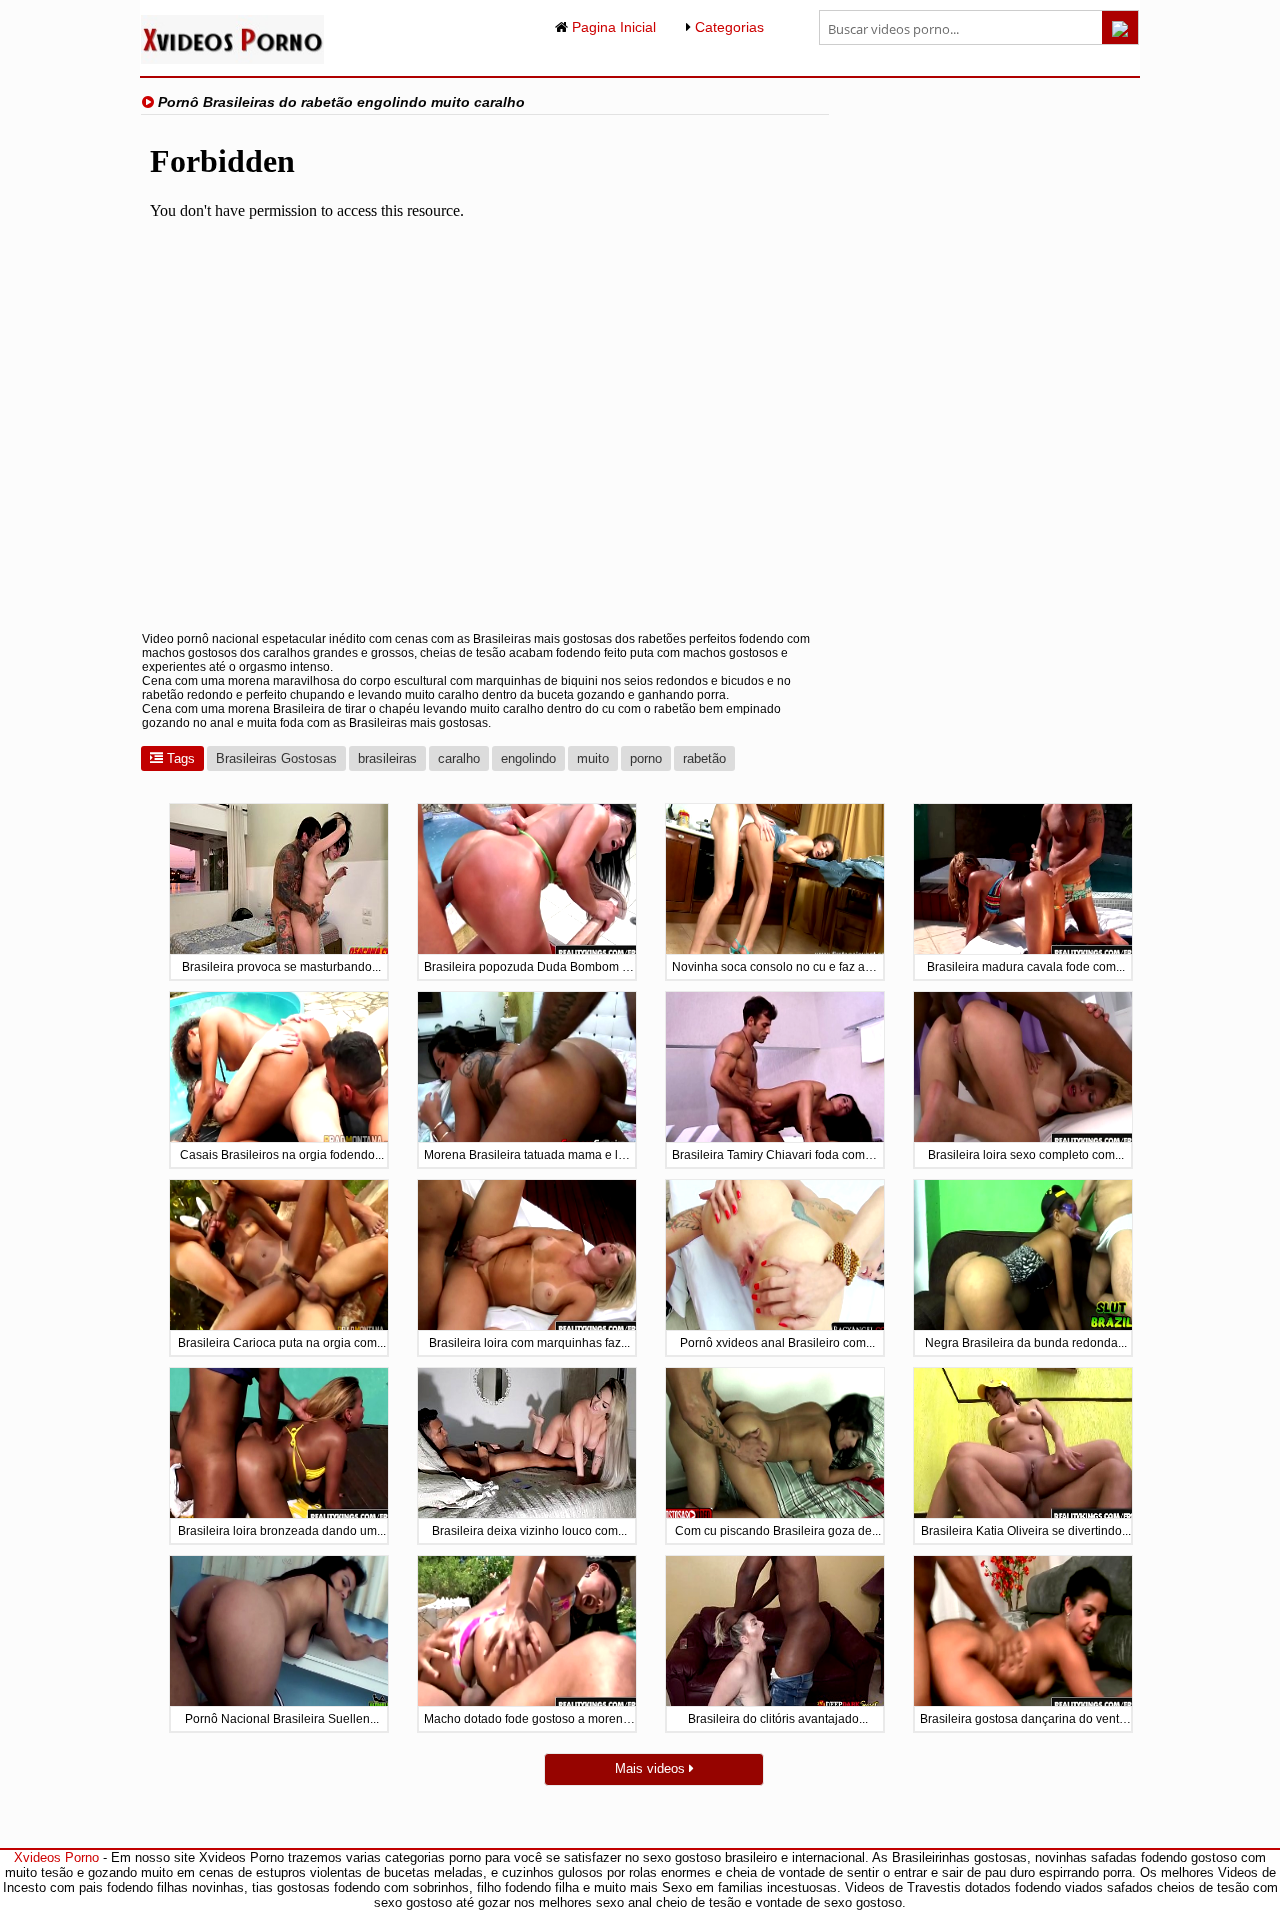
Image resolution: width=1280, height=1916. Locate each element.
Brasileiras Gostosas (276, 758)
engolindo (528, 758)
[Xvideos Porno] (232, 59)
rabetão (704, 758)
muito (593, 758)
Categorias (727, 27)
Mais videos (652, 1768)
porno (646, 758)
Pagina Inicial (612, 27)
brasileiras (387, 758)
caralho (459, 758)
